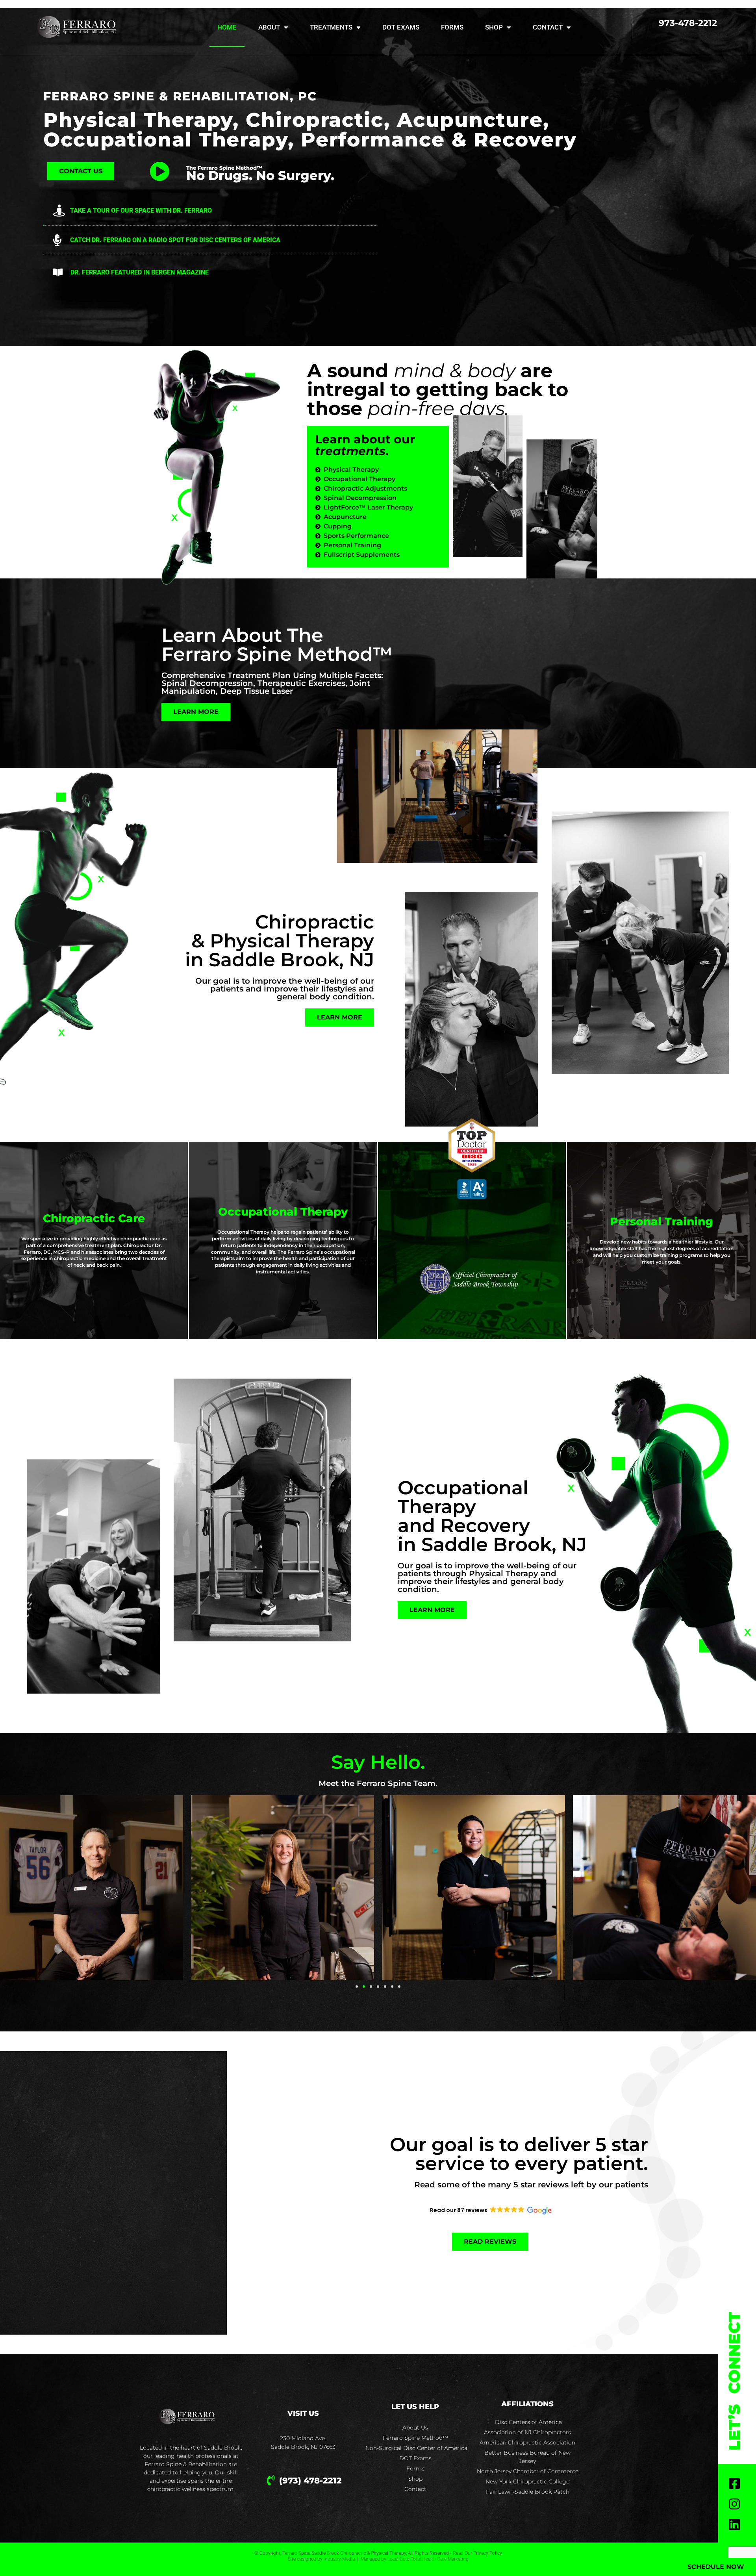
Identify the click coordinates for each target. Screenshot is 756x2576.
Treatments (331, 27)
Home (227, 27)
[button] (357, 1987)
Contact (548, 27)
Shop (494, 27)
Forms (452, 27)
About (269, 27)
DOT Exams (401, 27)
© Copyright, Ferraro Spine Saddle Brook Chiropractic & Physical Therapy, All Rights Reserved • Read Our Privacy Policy (378, 2553)
